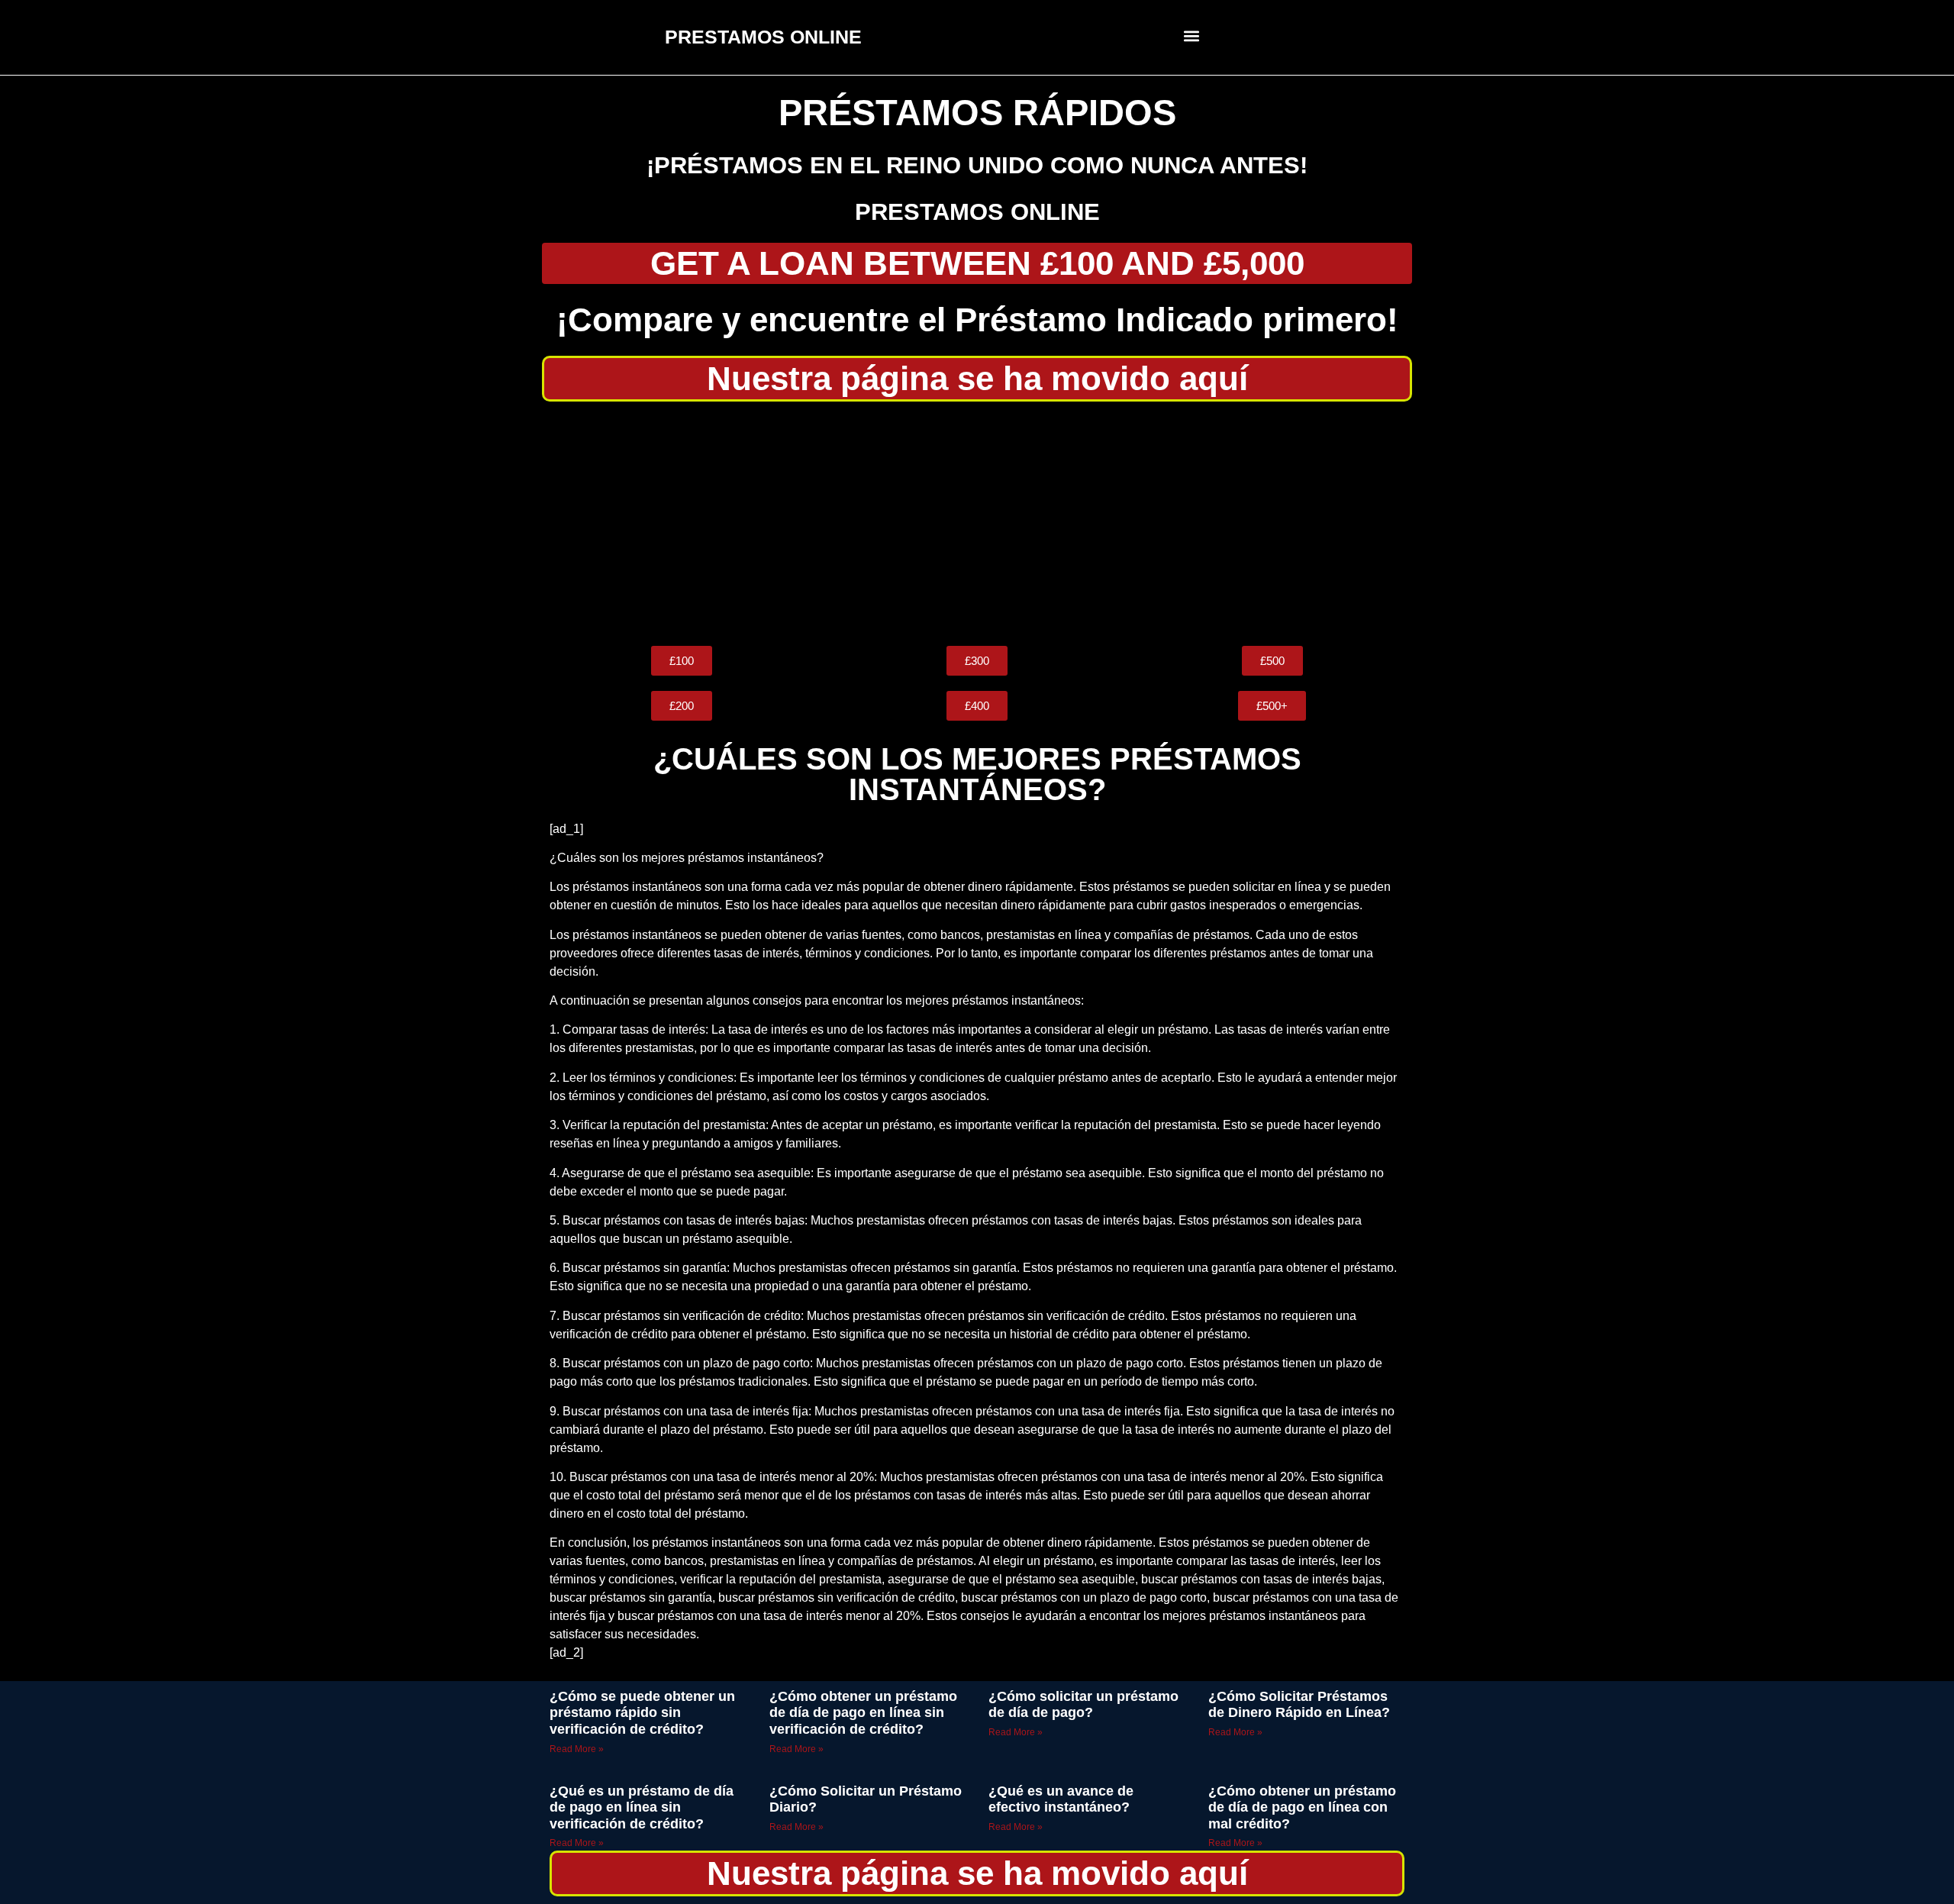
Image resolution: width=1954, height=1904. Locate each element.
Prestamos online (977, 212)
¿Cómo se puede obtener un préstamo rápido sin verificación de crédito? (642, 1713)
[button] (1192, 35)
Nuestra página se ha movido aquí (977, 378)
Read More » (577, 1749)
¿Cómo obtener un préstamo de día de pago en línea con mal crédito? (1302, 1807)
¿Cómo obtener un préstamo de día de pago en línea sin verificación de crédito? (863, 1713)
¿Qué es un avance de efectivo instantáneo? (1061, 1799)
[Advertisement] (977, 524)
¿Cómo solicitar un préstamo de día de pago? (1083, 1705)
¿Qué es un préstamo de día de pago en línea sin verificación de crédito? (642, 1807)
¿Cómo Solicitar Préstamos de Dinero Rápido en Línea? (1299, 1705)
